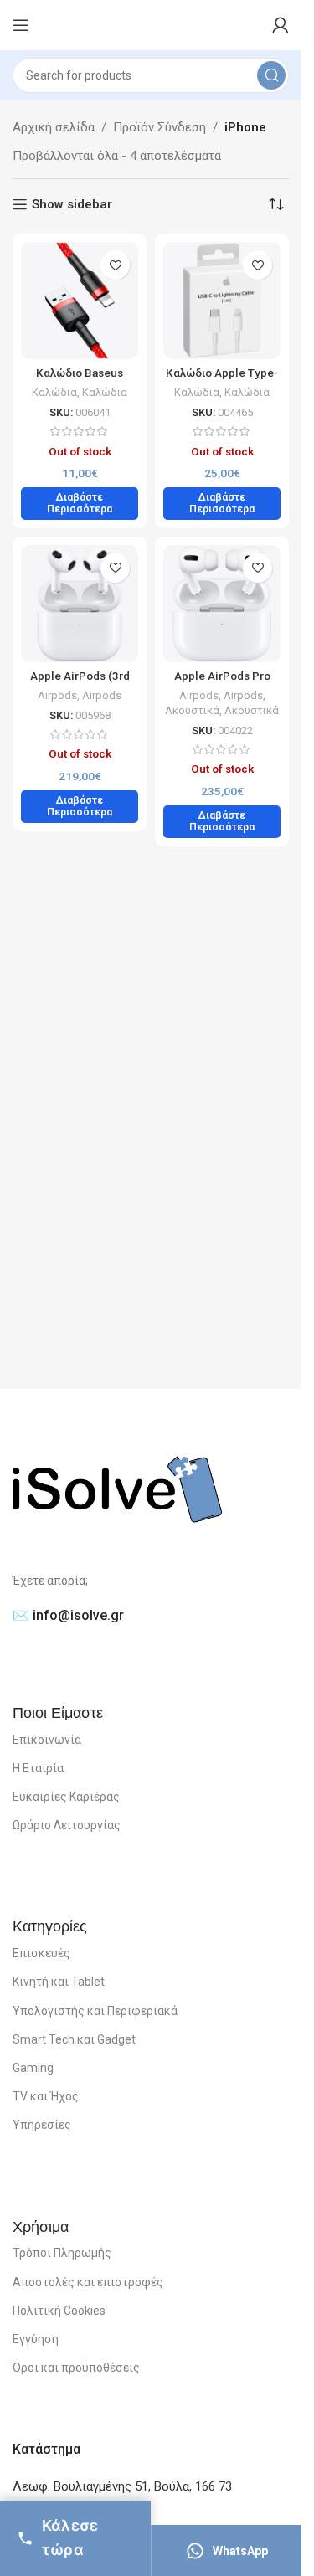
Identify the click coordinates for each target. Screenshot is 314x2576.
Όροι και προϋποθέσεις (76, 2368)
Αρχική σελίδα (54, 127)
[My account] (281, 25)
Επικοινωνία (47, 1740)
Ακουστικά (192, 710)
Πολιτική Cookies (59, 2311)
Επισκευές (41, 1953)
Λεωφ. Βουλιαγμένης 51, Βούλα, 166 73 (122, 2486)
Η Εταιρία (38, 1768)
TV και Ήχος (46, 2096)
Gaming (33, 2068)
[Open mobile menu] (21, 25)
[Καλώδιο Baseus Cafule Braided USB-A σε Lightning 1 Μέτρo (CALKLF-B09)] (80, 301)
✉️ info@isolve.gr (68, 1615)
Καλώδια (54, 392)
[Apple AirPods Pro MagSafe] (222, 604)
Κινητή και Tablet (59, 1982)
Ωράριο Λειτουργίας (67, 1825)
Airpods (57, 695)
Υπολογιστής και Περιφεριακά (95, 2011)
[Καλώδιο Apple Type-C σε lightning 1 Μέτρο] (222, 301)
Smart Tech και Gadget (74, 2039)
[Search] (271, 75)
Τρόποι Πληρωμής (62, 2253)
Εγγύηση (36, 2339)
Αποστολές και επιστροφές (88, 2282)
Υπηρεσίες (42, 2125)
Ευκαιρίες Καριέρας (66, 1797)
